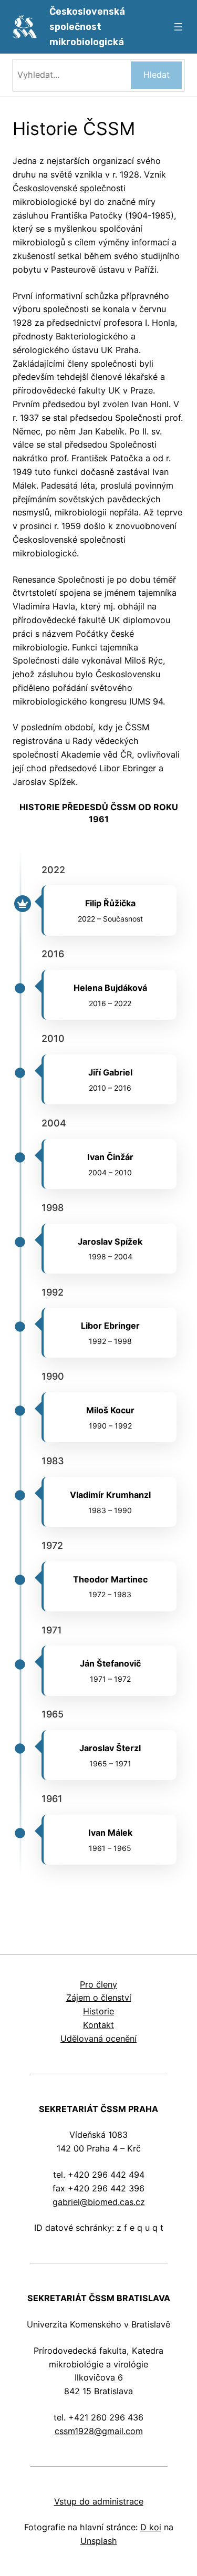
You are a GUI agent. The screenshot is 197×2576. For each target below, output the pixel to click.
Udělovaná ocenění (98, 2039)
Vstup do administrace (99, 2501)
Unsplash (99, 2541)
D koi (151, 2527)
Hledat (157, 75)
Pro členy (98, 1984)
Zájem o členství (99, 1998)
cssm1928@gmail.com (99, 2431)
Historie (98, 2011)
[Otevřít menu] (178, 27)
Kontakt (98, 2025)
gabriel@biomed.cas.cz (99, 2202)
